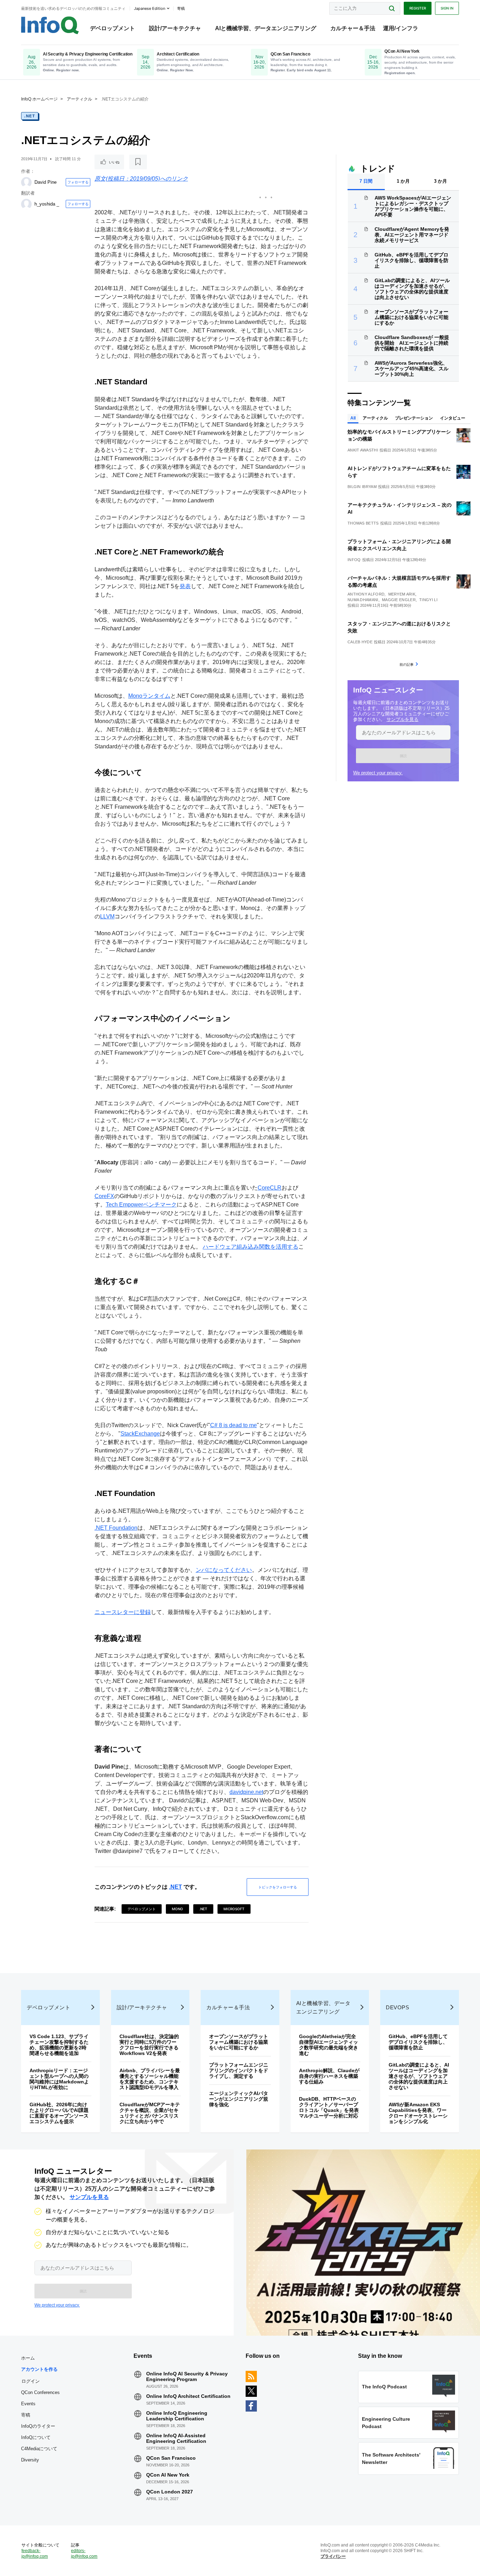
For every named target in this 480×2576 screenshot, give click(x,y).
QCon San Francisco (171, 2458)
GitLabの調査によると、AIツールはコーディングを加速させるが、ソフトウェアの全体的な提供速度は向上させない (412, 289)
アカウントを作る (39, 2369)
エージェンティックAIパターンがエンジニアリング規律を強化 (239, 2099)
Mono (177, 1909)
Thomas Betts (363, 523)
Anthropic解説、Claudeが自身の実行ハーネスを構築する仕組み (329, 2076)
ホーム (28, 2358)
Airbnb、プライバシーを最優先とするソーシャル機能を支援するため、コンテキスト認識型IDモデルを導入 (150, 2079)
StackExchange (140, 1434)
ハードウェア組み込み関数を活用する (251, 1247)
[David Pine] (26, 182)
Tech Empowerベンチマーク (141, 1205)
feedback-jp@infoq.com (35, 2554)
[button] (403, 756)
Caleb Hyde (360, 642)
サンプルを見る (403, 719)
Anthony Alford (366, 594)
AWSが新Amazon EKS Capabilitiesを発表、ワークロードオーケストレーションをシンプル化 (418, 2113)
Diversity (30, 2460)
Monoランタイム (149, 696)
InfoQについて (36, 2437)
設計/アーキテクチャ (175, 28)
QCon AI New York (168, 2475)
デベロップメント (112, 28)
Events (28, 2404)
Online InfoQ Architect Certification (188, 2396)
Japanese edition (150, 8)
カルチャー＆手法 (353, 28)
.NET (30, 116)
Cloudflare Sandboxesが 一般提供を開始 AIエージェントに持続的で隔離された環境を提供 (412, 343)
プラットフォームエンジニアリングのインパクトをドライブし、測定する (239, 2070)
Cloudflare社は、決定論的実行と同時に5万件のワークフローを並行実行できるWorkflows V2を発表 (149, 2045)
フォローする (78, 182)
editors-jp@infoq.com (84, 2554)
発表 (185, 586)
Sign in (447, 8)
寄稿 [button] (181, 8)
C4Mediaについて (39, 2449)
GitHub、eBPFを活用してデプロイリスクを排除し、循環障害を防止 (411, 260)
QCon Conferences (40, 2392)
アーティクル (79, 99)
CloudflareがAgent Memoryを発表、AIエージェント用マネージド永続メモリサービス (412, 235)
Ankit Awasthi (363, 450)
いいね (114, 162)
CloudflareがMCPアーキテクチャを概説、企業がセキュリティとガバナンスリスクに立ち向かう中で (150, 2113)
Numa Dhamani (363, 600)
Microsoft (234, 1909)
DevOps (397, 2007)
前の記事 (407, 664)
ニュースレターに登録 (123, 1612)
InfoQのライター (38, 2426)
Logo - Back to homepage (50, 25)
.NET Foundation (116, 1528)
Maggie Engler (399, 600)
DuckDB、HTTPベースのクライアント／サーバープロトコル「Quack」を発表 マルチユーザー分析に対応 (331, 2107)
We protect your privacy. (378, 773)
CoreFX (104, 1196)
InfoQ (354, 560)
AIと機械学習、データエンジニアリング (266, 28)
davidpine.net (246, 1792)
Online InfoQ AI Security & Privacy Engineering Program (187, 2376)
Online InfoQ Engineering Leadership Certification (177, 2416)
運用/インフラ (401, 28)
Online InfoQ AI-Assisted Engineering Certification (176, 2438)
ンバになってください (224, 1570)
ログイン (31, 2381)
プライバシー (333, 2556)
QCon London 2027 (170, 2492)
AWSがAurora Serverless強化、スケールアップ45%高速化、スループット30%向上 (411, 369)
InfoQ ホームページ (39, 99)
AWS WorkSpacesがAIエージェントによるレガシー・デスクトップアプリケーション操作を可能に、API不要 (413, 206)
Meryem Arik (402, 594)
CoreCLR (270, 1188)
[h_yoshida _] (26, 204)
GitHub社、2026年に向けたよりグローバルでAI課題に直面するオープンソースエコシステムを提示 (59, 2113)
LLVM (107, 916)
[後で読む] (138, 162)
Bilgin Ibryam (362, 487)
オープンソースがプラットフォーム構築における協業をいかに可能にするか (411, 317)
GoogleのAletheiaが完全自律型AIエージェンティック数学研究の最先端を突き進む (329, 2045)
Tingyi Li (428, 600)
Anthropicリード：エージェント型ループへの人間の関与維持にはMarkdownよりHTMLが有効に (59, 2079)
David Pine (46, 182)
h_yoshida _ (47, 204)
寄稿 (26, 2415)
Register (418, 8)
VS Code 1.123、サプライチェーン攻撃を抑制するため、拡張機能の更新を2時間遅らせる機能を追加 (59, 2045)
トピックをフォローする (278, 1887)
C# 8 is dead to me (233, 1425)
